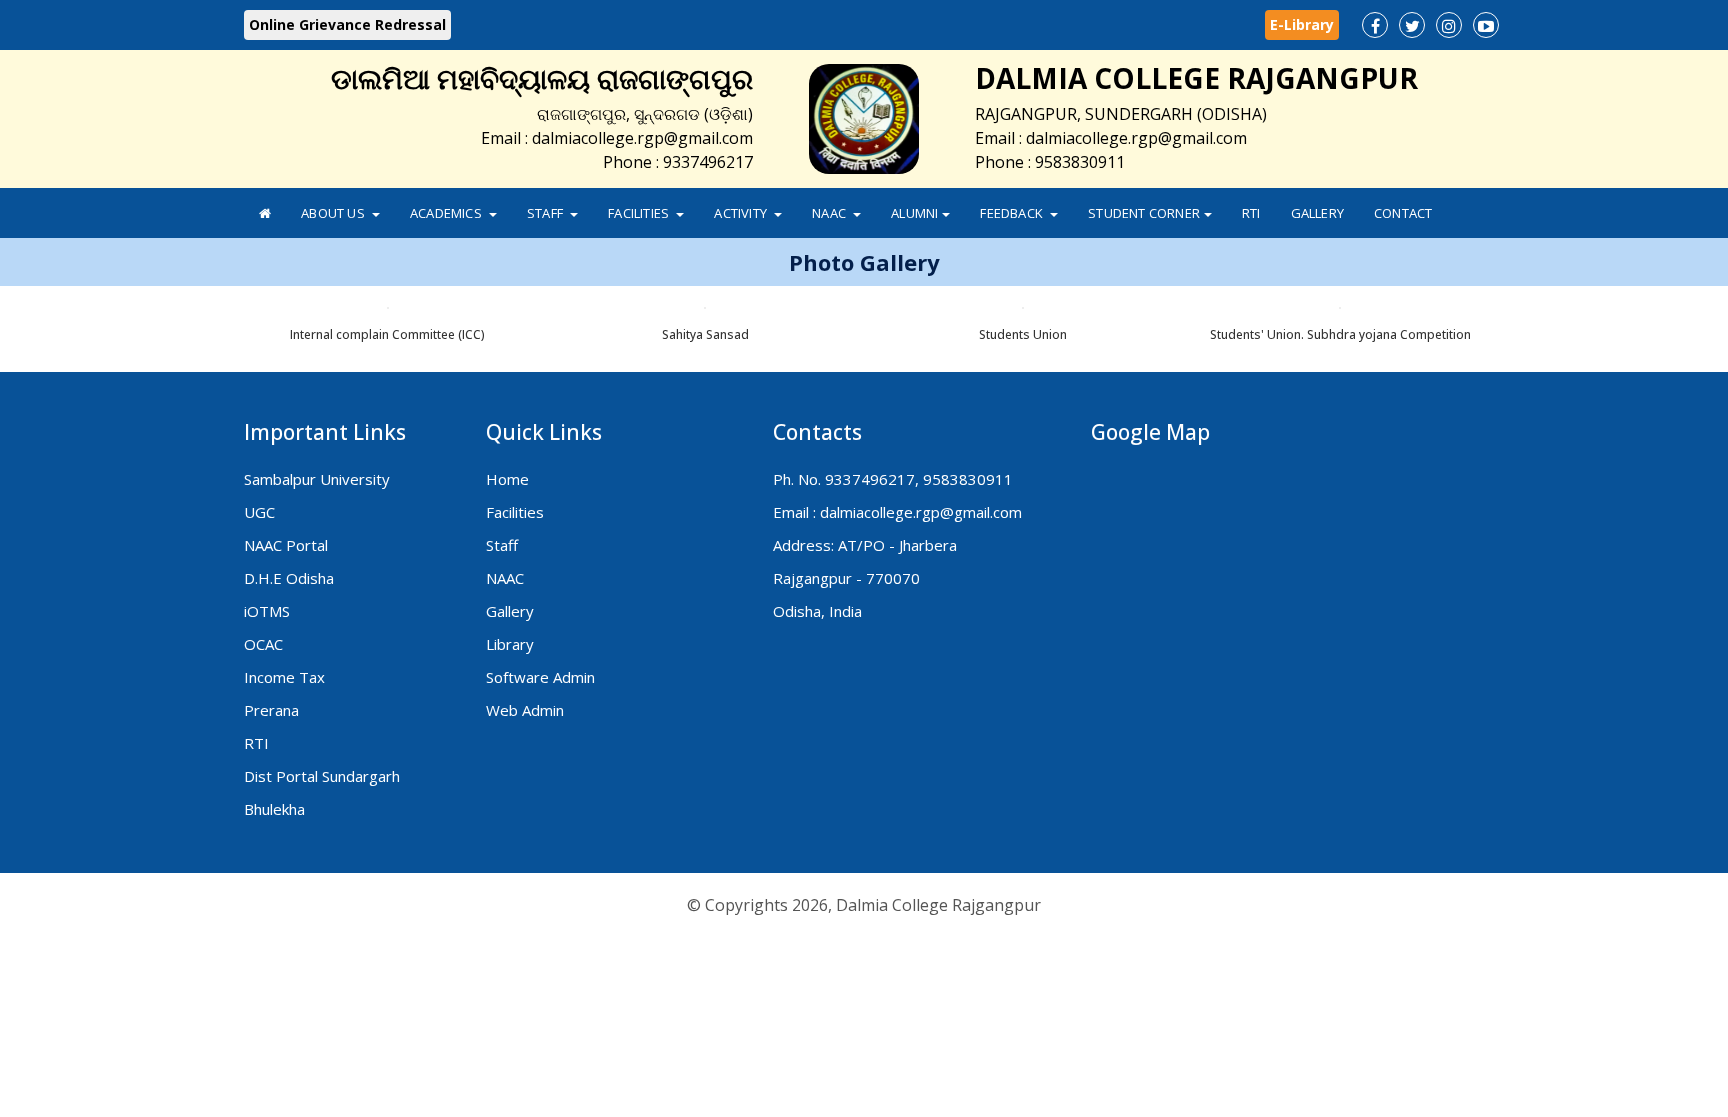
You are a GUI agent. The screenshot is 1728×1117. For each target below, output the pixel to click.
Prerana (271, 710)
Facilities (640, 213)
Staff (546, 213)
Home (507, 479)
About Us (334, 213)
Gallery (1317, 213)
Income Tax (284, 677)
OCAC (263, 644)
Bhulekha (274, 809)
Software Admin (540, 677)
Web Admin (525, 710)
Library (510, 644)
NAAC (830, 213)
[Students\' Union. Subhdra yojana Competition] (1499, 324)
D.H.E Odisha (289, 578)
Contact (1403, 213)
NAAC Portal (286, 545)
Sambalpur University (317, 479)
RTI (1251, 213)
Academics (447, 213)
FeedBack (1013, 213)
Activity (742, 213)
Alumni (914, 213)
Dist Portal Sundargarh (322, 776)
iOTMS (267, 611)
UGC (259, 512)
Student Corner (1144, 213)
